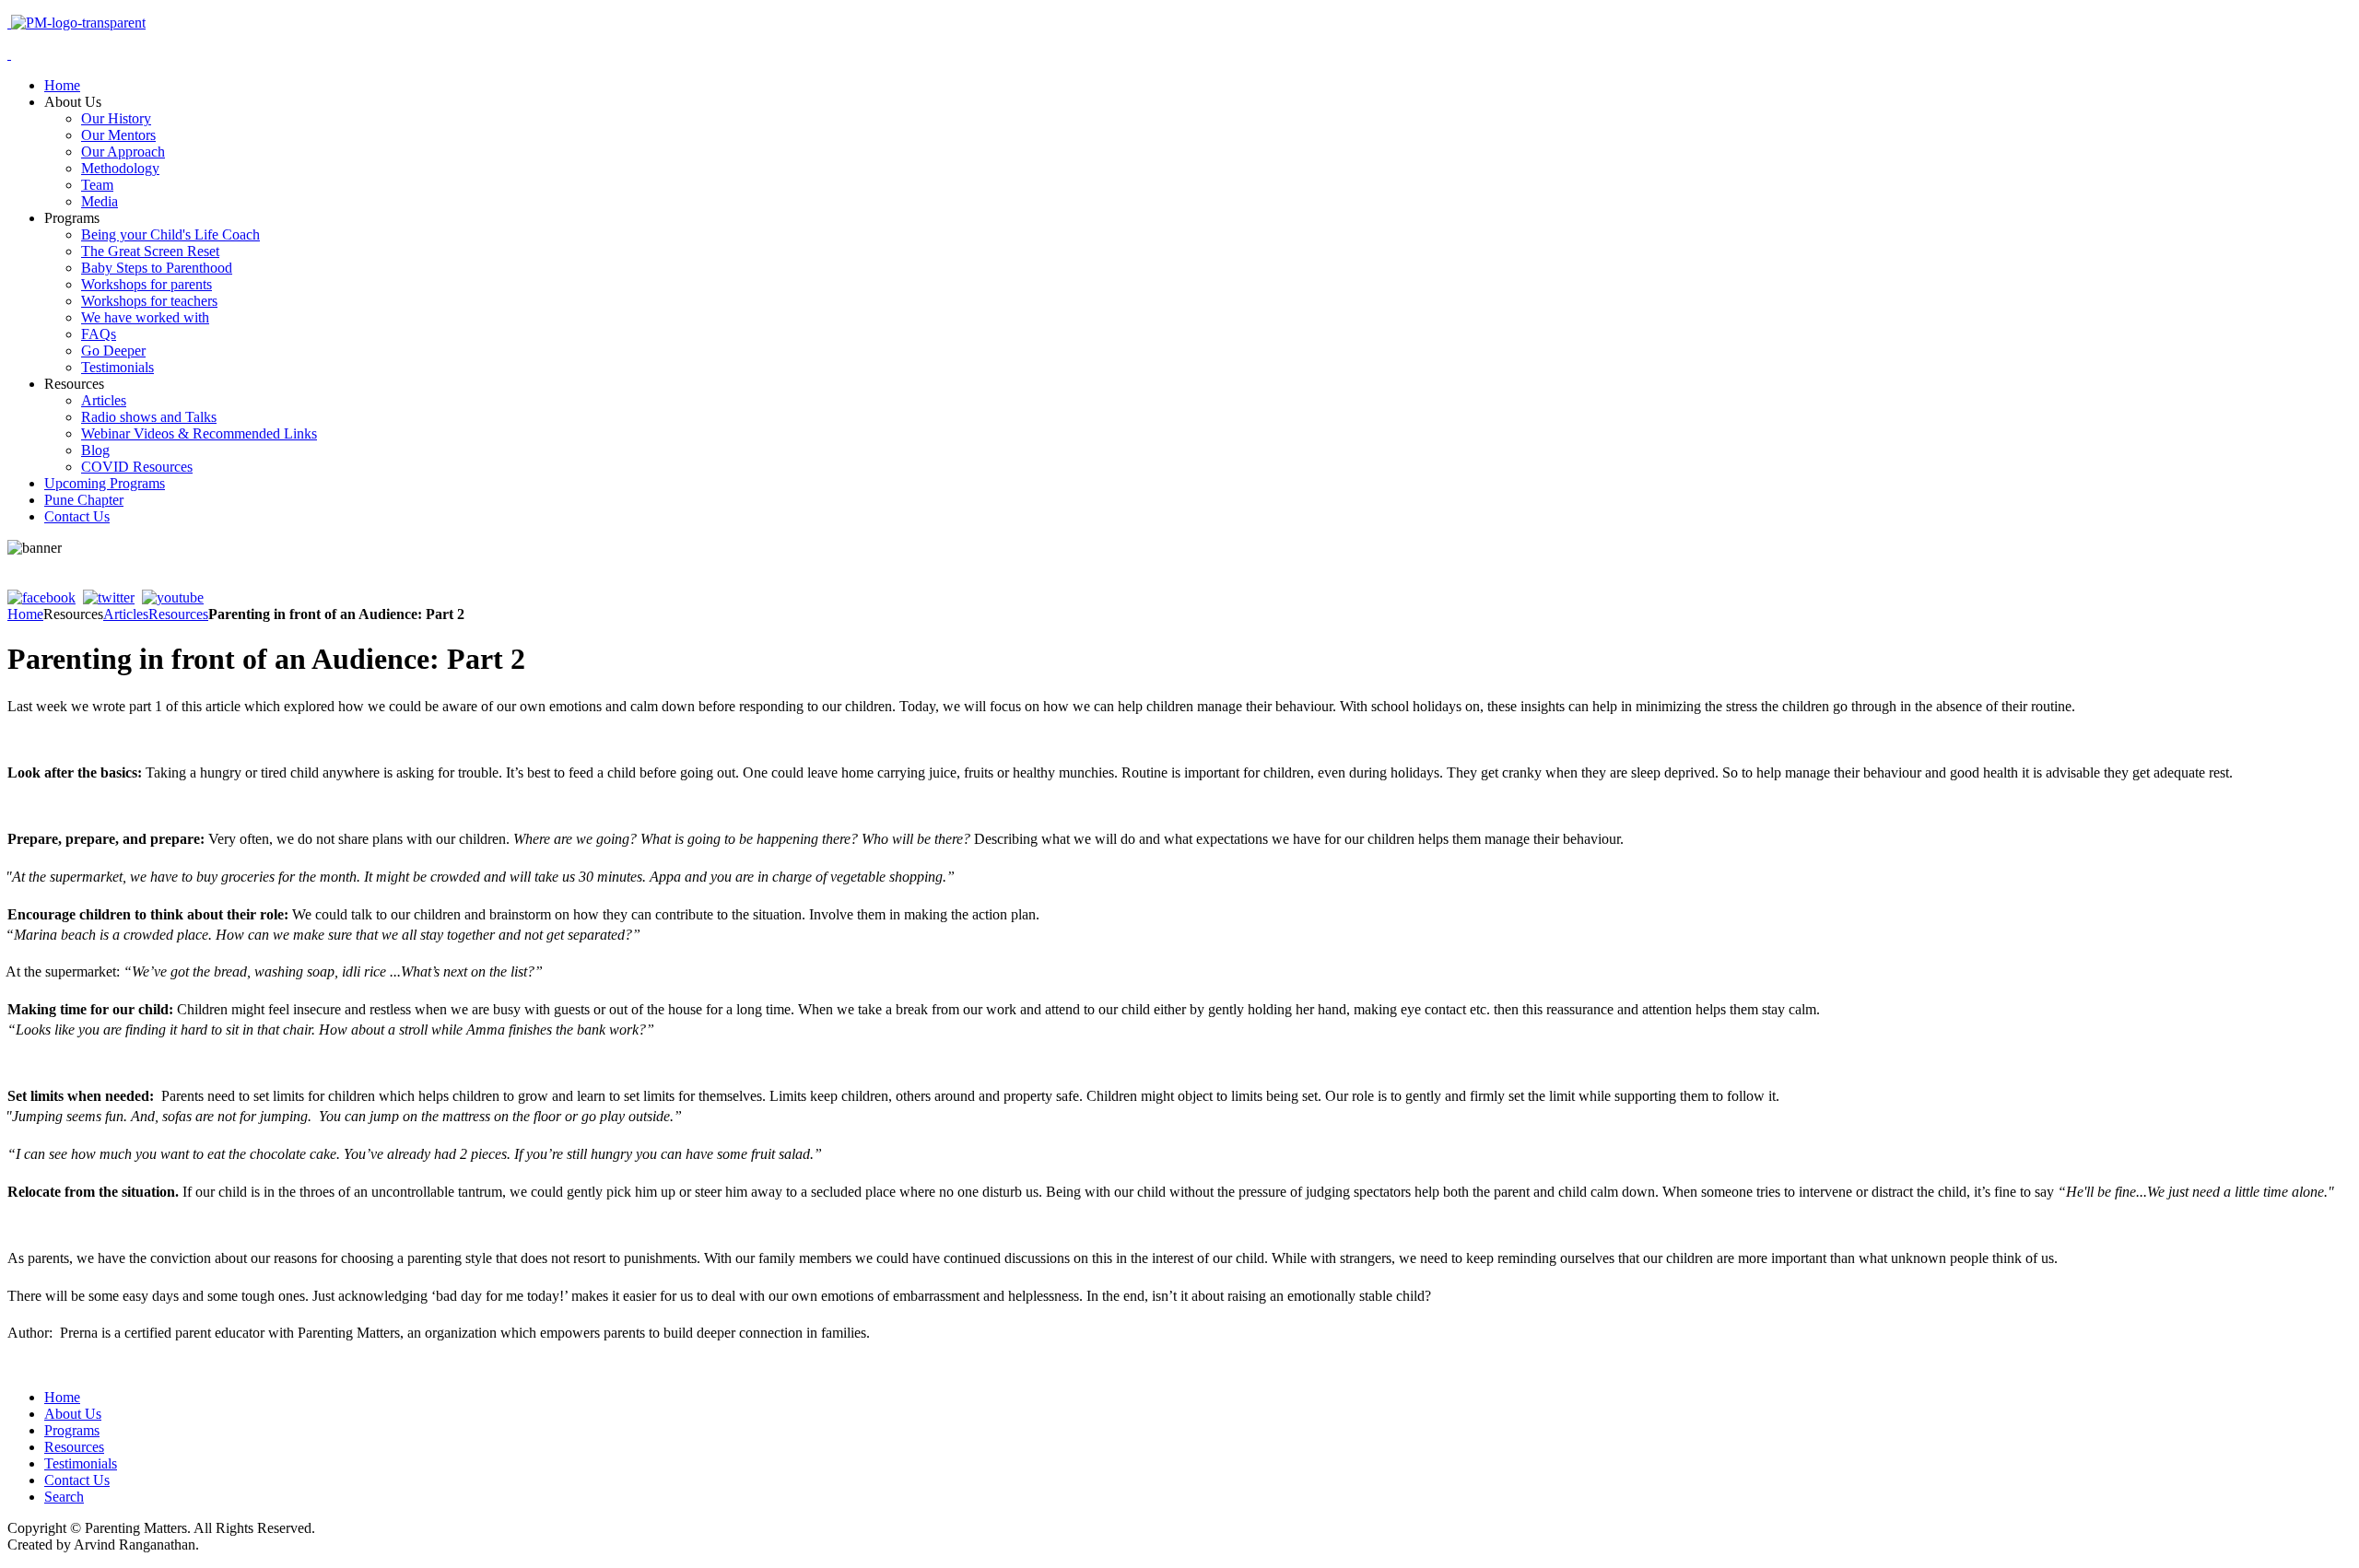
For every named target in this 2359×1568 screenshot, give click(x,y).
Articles (126, 614)
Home (25, 614)
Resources (178, 614)
